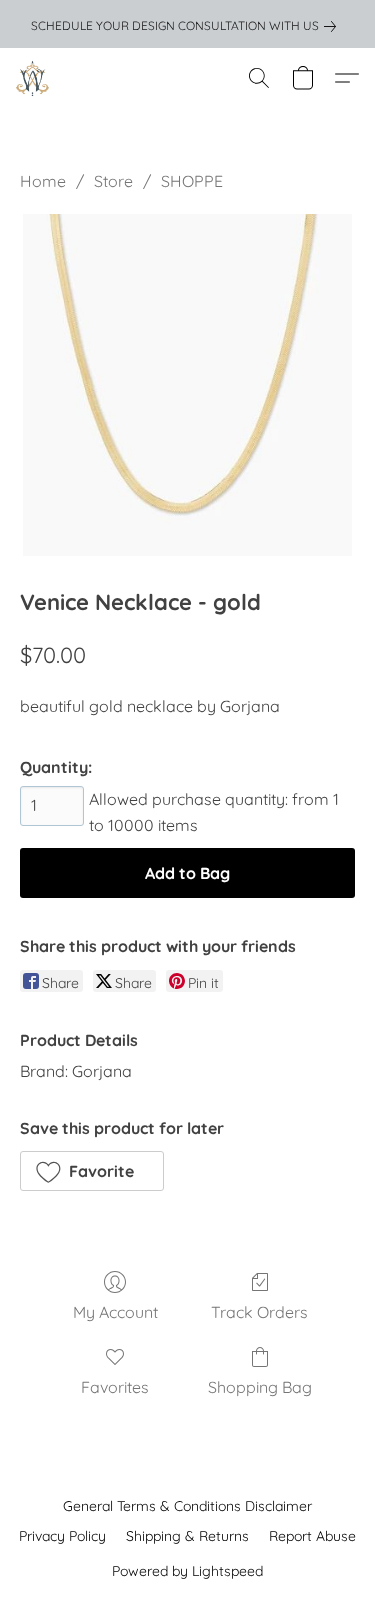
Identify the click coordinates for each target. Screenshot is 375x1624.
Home (43, 181)
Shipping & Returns (187, 1536)
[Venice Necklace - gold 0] (187, 385)
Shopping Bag (260, 1387)
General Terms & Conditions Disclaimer (187, 1506)
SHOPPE (192, 181)
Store (113, 181)
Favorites (115, 1387)
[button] (33, 78)
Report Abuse (312, 1536)
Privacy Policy (62, 1536)
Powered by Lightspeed (187, 1571)
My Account (115, 1312)
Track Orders (259, 1312)
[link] (187, 26)
